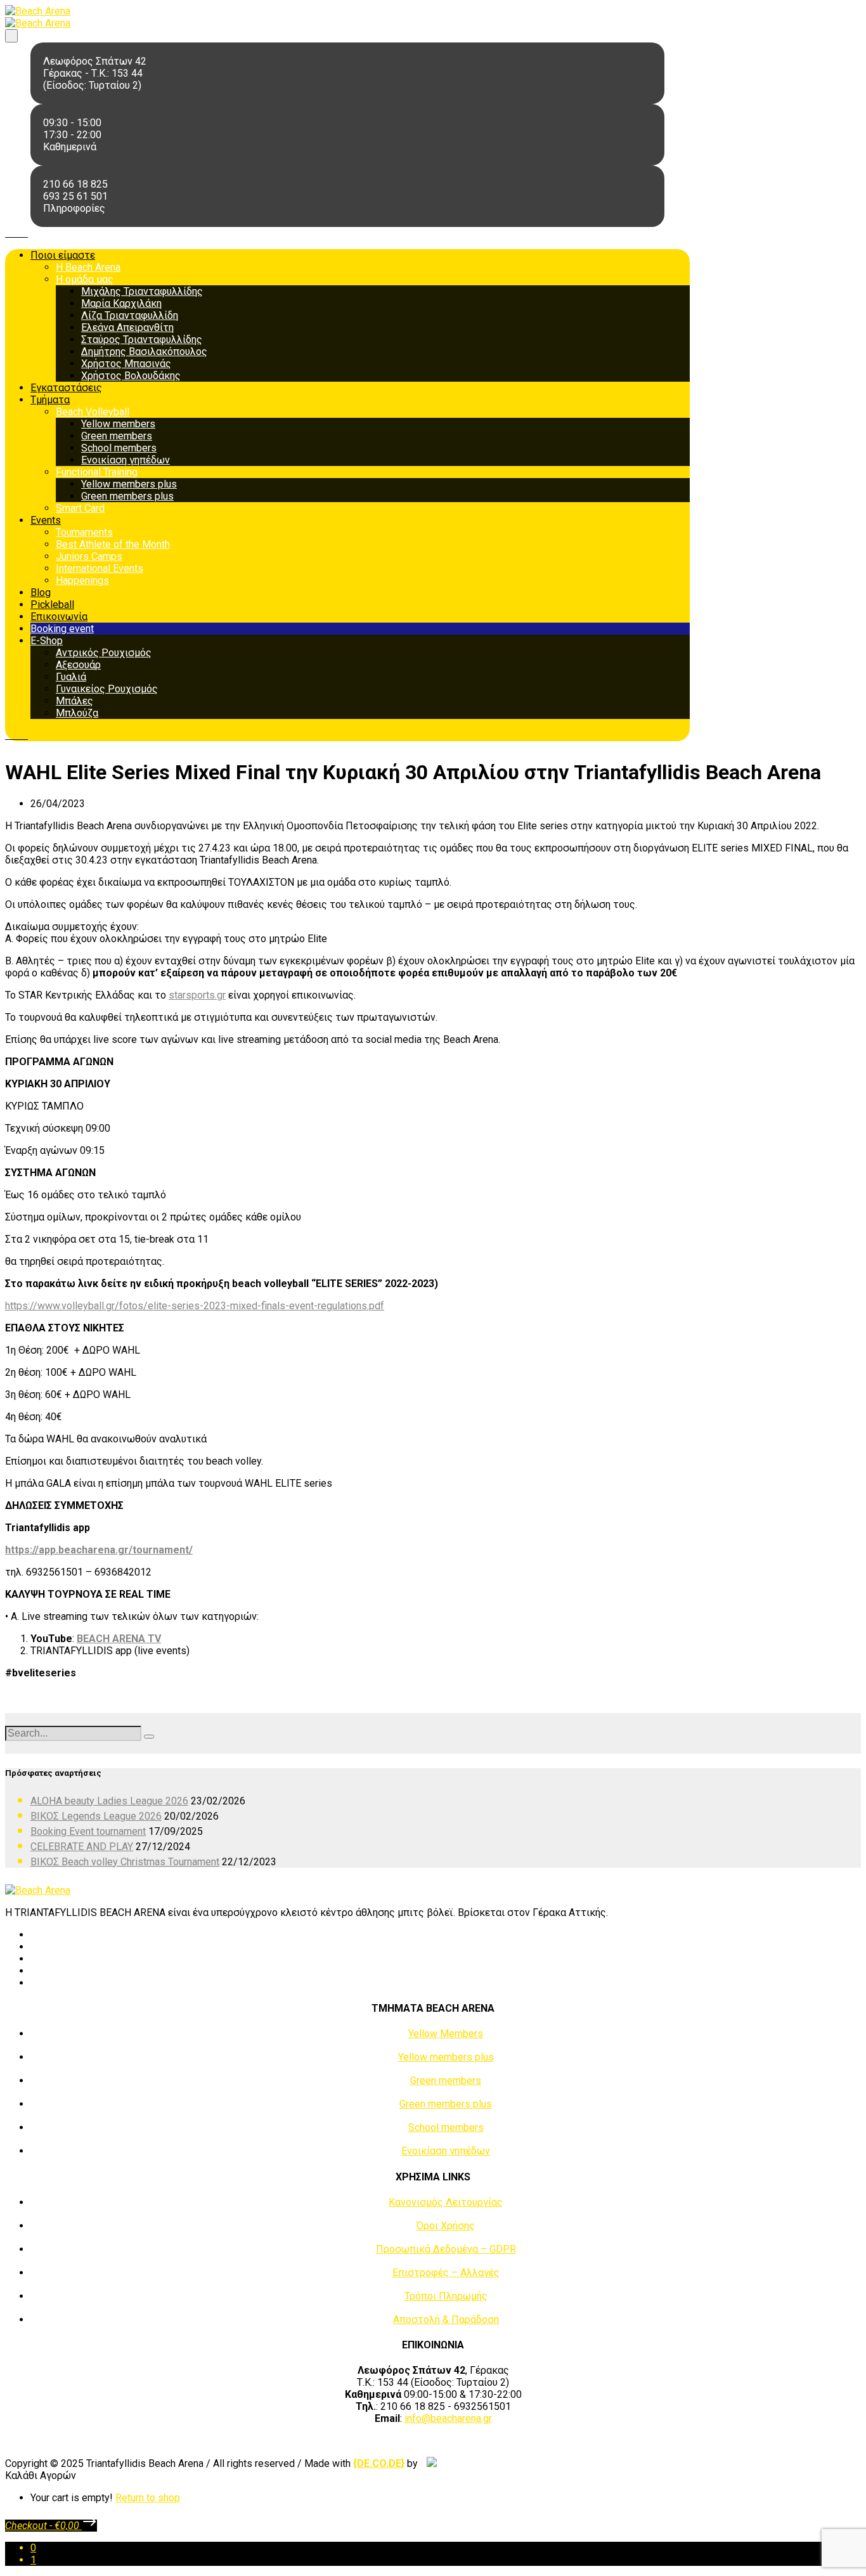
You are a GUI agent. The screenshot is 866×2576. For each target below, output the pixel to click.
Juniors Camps (89, 556)
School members (119, 448)
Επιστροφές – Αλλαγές (446, 2273)
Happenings (82, 580)
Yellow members (118, 424)
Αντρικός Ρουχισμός (104, 653)
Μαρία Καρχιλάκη (121, 303)
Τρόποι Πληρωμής (446, 2296)
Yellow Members (446, 2034)
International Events (100, 568)
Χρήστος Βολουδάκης (131, 376)
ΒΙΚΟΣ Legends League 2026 (96, 1816)
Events (46, 520)
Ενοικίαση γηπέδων (126, 460)
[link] (379, 2463)
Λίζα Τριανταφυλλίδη (130, 315)
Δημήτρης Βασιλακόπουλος (144, 352)
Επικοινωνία (59, 617)
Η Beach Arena (88, 267)
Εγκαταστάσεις (66, 388)
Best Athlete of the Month (113, 544)
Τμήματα (50, 400)
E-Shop (47, 641)
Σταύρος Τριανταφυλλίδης (142, 340)
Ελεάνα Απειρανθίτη (127, 327)
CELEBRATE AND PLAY (82, 1847)
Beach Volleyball (93, 412)
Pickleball (52, 605)
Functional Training (97, 472)
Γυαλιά (71, 677)
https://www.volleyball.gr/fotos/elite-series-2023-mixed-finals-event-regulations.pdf (195, 1306)
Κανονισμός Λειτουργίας (446, 2202)
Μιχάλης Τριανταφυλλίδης (142, 291)
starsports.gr (197, 995)
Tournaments (84, 532)
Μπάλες (74, 701)
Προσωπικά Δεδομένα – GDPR (446, 2249)
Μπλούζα (77, 713)
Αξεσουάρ (78, 665)
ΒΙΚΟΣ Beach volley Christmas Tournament (125, 1862)
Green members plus (127, 496)
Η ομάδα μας (85, 279)
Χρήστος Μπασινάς (126, 364)
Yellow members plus (129, 484)
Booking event (62, 629)
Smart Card (80, 508)
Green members (117, 436)
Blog (41, 592)
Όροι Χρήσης (446, 2226)
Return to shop (148, 2498)
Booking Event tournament (88, 1831)
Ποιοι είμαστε (63, 255)
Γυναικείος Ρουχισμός (107, 689)
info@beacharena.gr (448, 2418)
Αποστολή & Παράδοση (446, 2320)
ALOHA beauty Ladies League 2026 (109, 1801)
